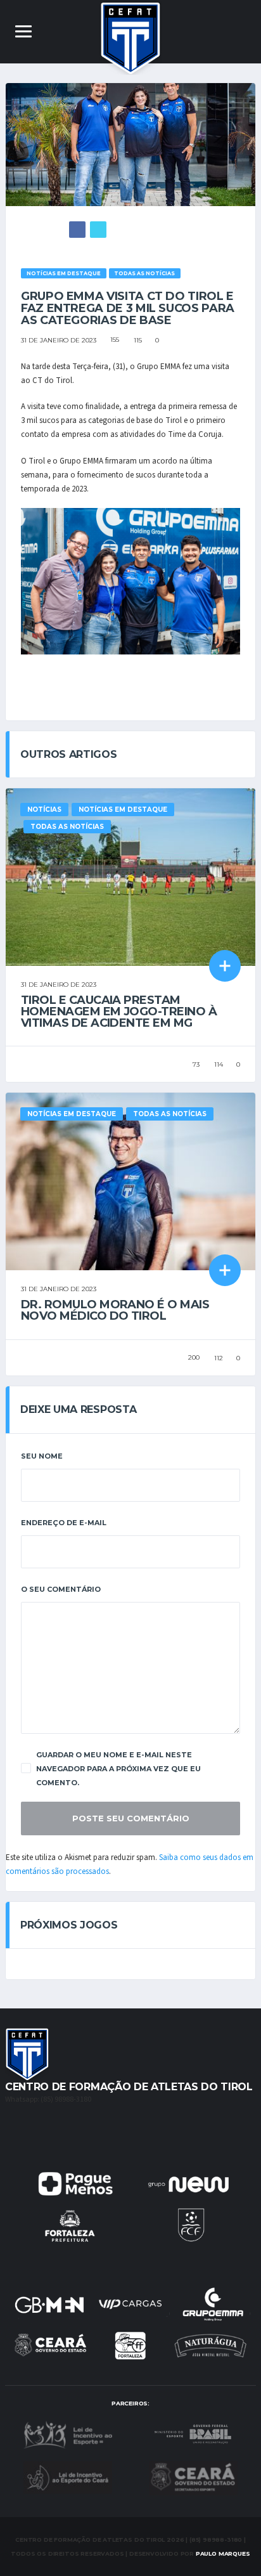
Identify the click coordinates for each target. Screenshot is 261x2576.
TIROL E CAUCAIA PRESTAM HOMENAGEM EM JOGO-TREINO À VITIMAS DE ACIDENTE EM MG (119, 1012)
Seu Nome (42, 1456)
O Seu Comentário (61, 1589)
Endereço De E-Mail (64, 1523)
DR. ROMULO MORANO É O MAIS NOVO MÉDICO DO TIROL (115, 1310)
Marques (223, 2553)
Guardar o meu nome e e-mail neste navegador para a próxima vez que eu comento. (118, 1769)
